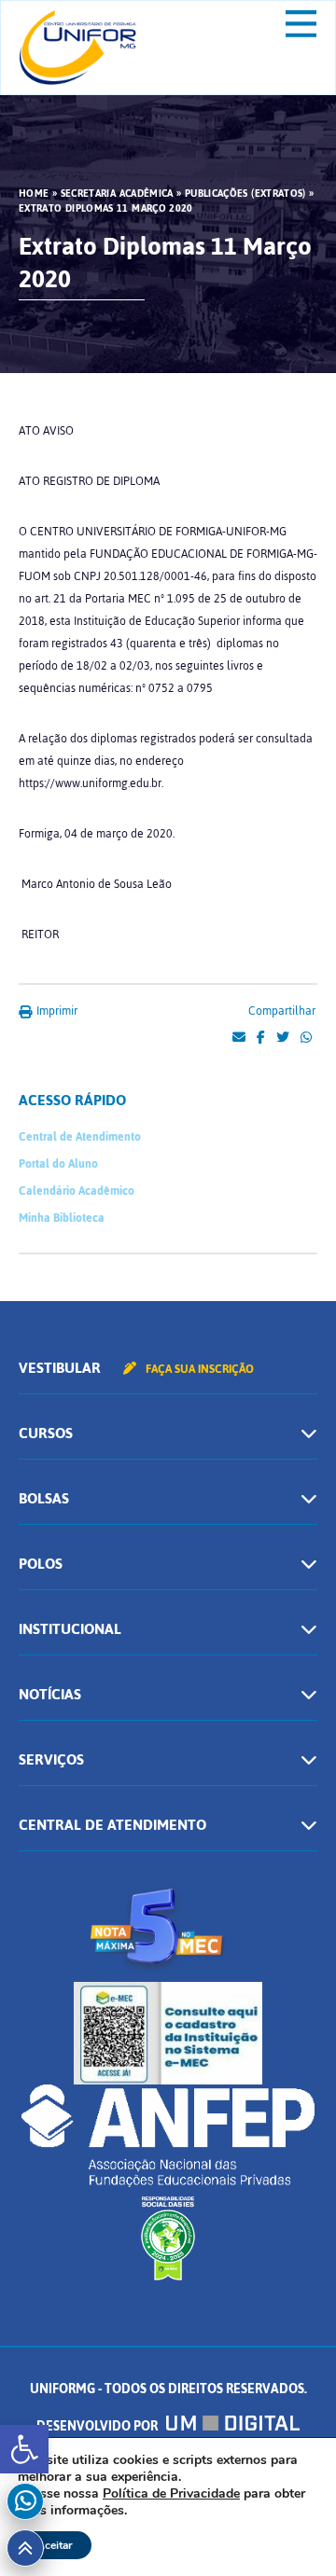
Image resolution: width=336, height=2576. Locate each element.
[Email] (239, 1038)
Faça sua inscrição (198, 1369)
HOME (34, 194)
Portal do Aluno (58, 1164)
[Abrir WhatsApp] (289, 2529)
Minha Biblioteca (62, 1218)
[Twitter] (283, 1038)
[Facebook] (261, 1038)
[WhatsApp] (306, 1038)
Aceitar (55, 2545)
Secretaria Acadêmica (117, 194)
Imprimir (56, 1011)
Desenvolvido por (98, 2426)
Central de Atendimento (80, 1137)
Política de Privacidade (171, 2493)
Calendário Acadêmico (77, 1191)
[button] (24, 2449)
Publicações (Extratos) (245, 194)
